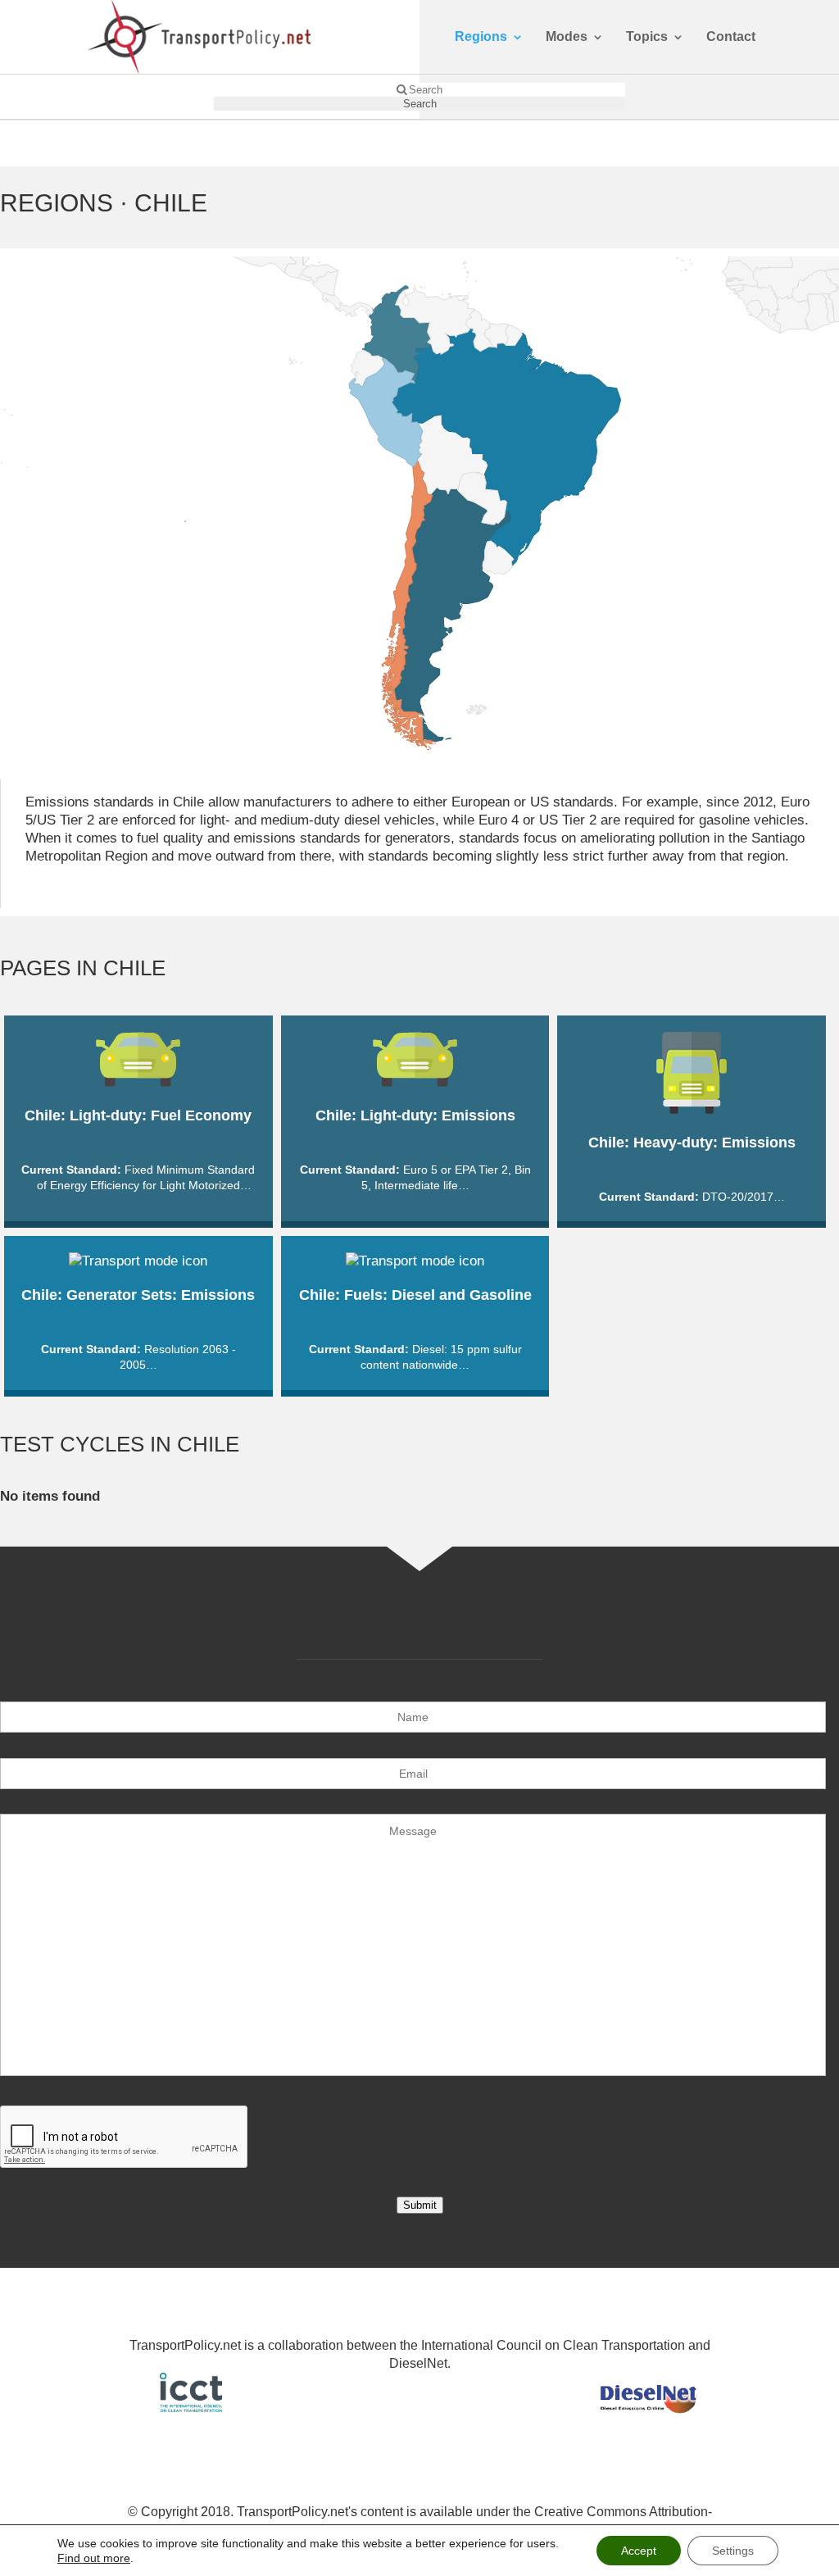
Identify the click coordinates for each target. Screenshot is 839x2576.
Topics (647, 37)
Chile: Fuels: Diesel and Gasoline (415, 1295)
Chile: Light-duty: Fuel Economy (138, 1115)
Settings (733, 2551)
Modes (567, 37)
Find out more (94, 2558)
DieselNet (418, 2363)
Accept (639, 2551)
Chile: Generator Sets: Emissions (138, 1295)
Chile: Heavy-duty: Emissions (692, 1143)
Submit (420, 2205)
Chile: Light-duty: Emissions (415, 1115)
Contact (731, 37)
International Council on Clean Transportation (553, 2345)
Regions (481, 37)
